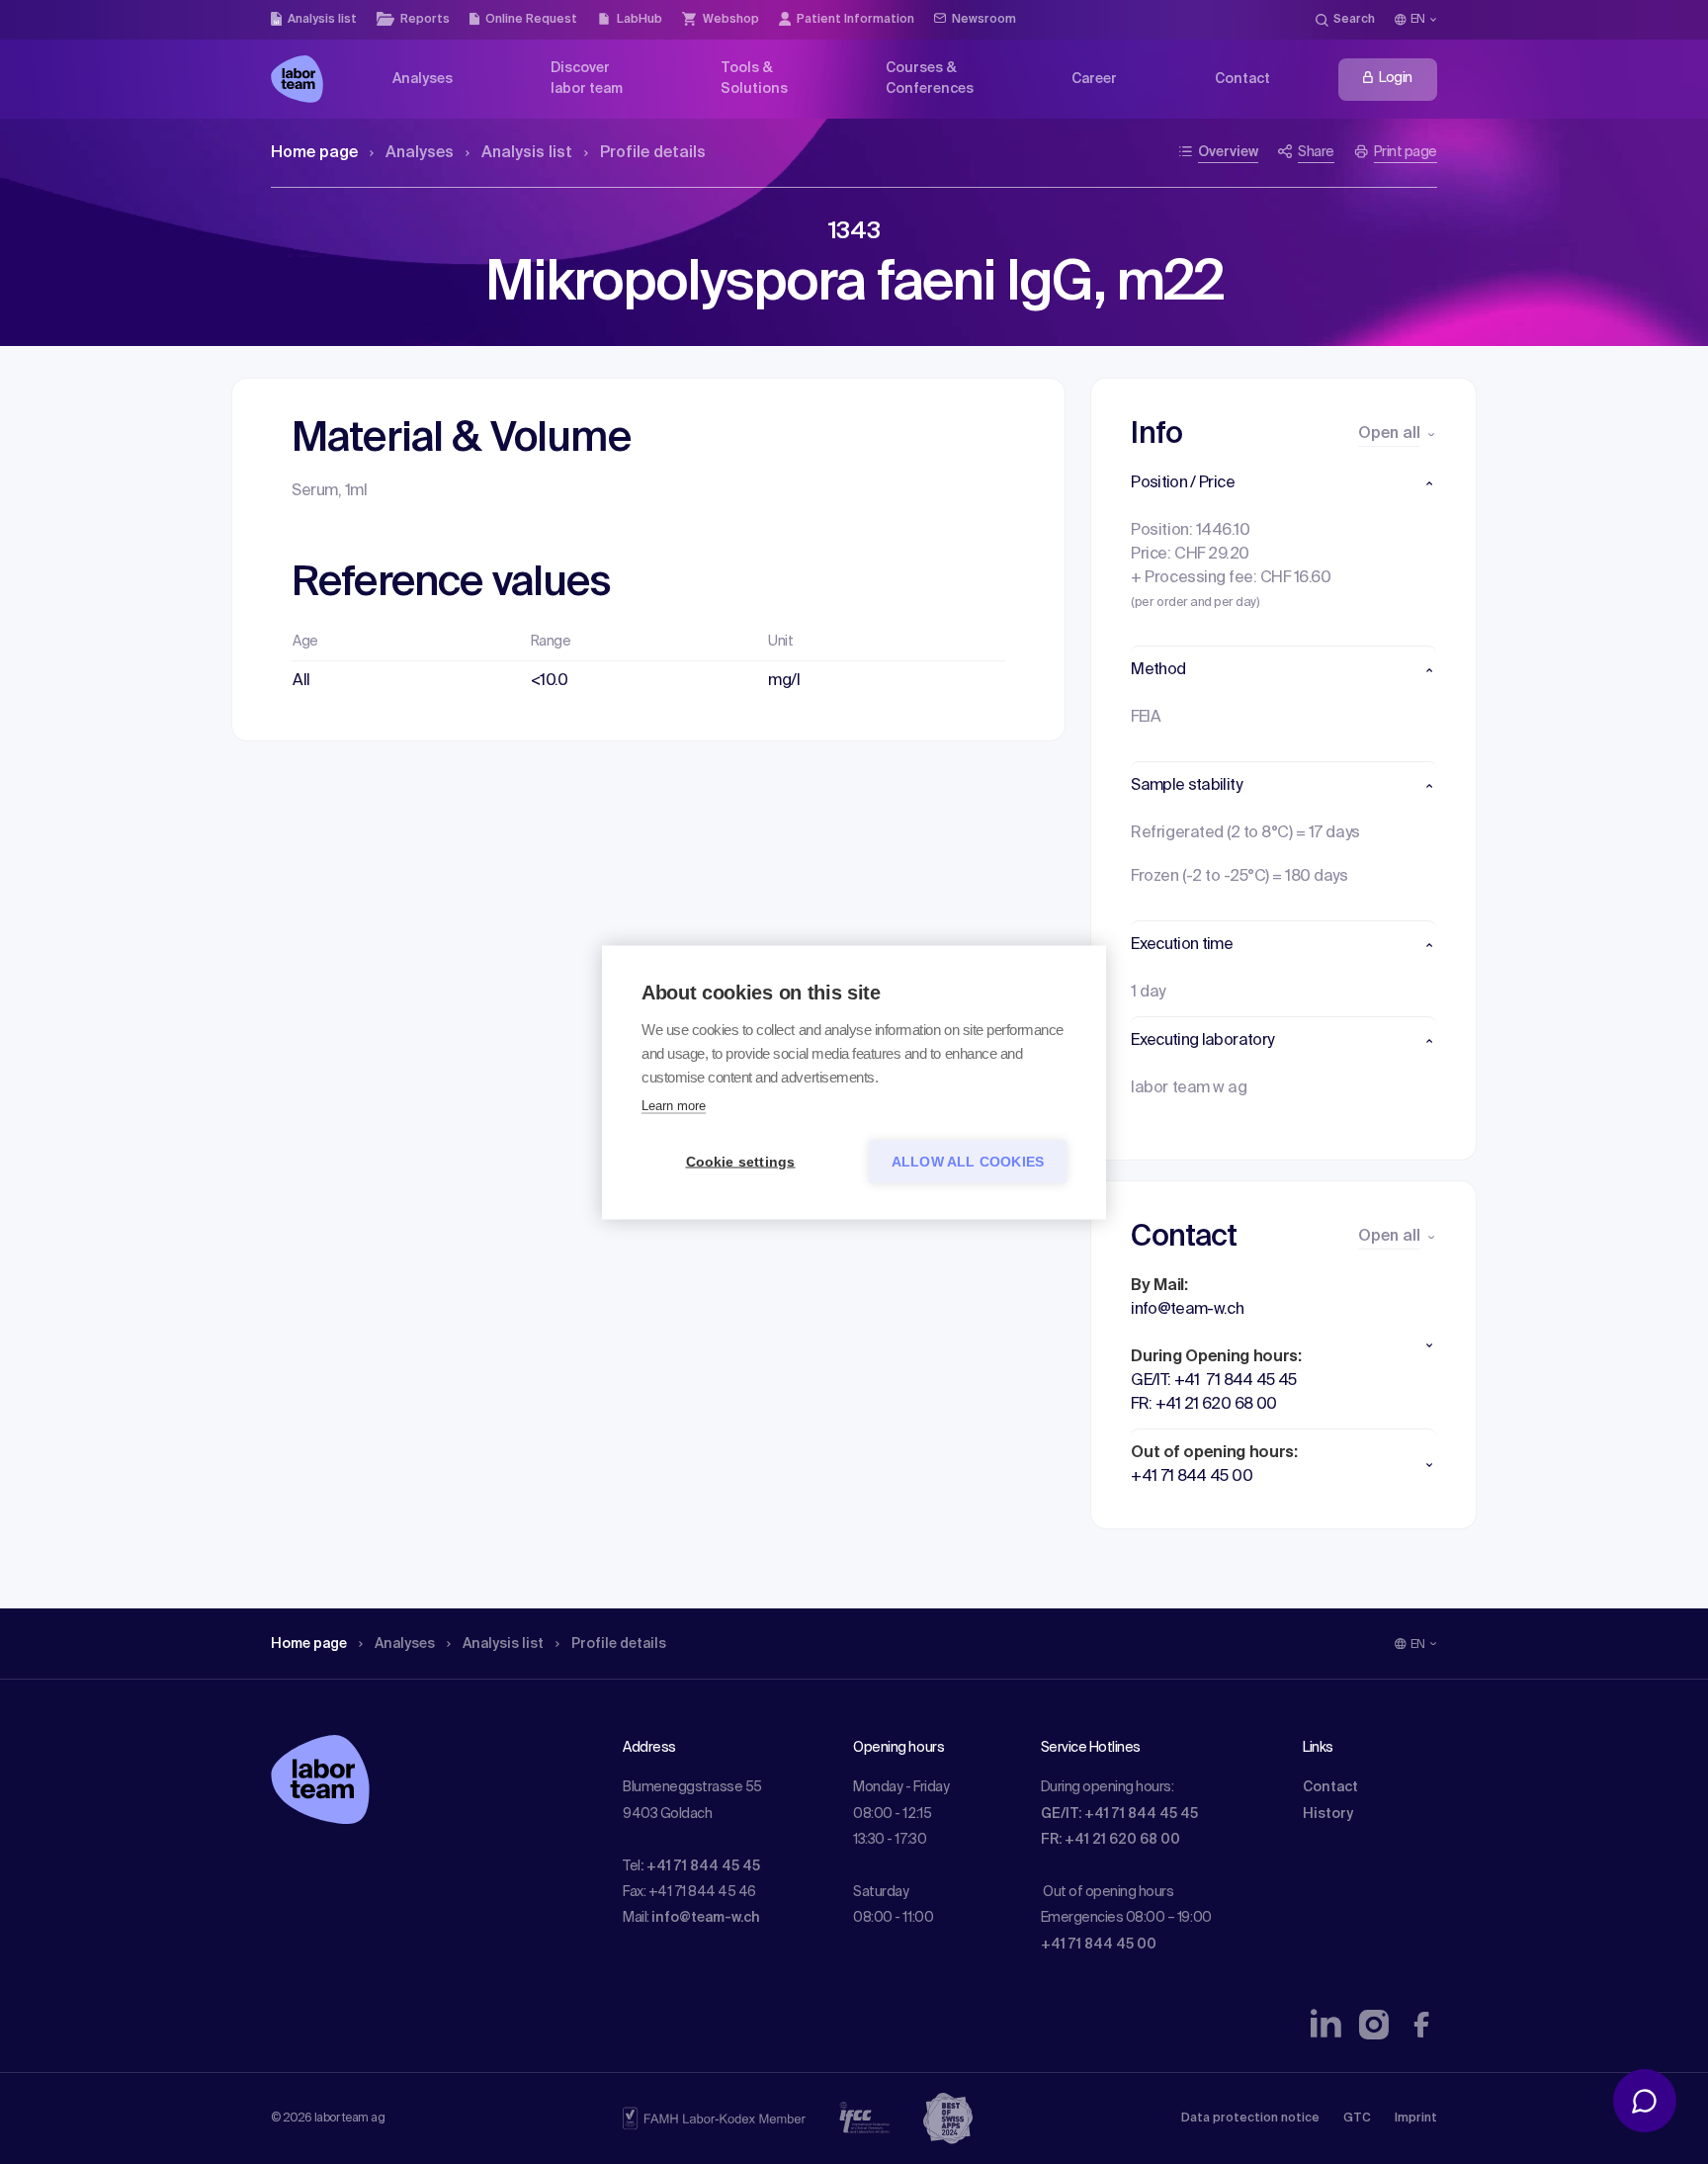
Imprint (1416, 2119)
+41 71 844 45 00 (1099, 1945)
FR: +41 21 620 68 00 (1110, 1840)
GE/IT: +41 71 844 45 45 (1119, 1814)
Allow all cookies (968, 1161)
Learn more (674, 1105)
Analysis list (527, 153)
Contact (1330, 1787)
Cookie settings (741, 1161)
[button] (1283, 483)
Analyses (420, 153)
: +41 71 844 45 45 (700, 1866)
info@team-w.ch (706, 1918)
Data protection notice (1250, 2119)
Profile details (653, 153)
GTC (1357, 2119)
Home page (314, 153)
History (1328, 1814)
